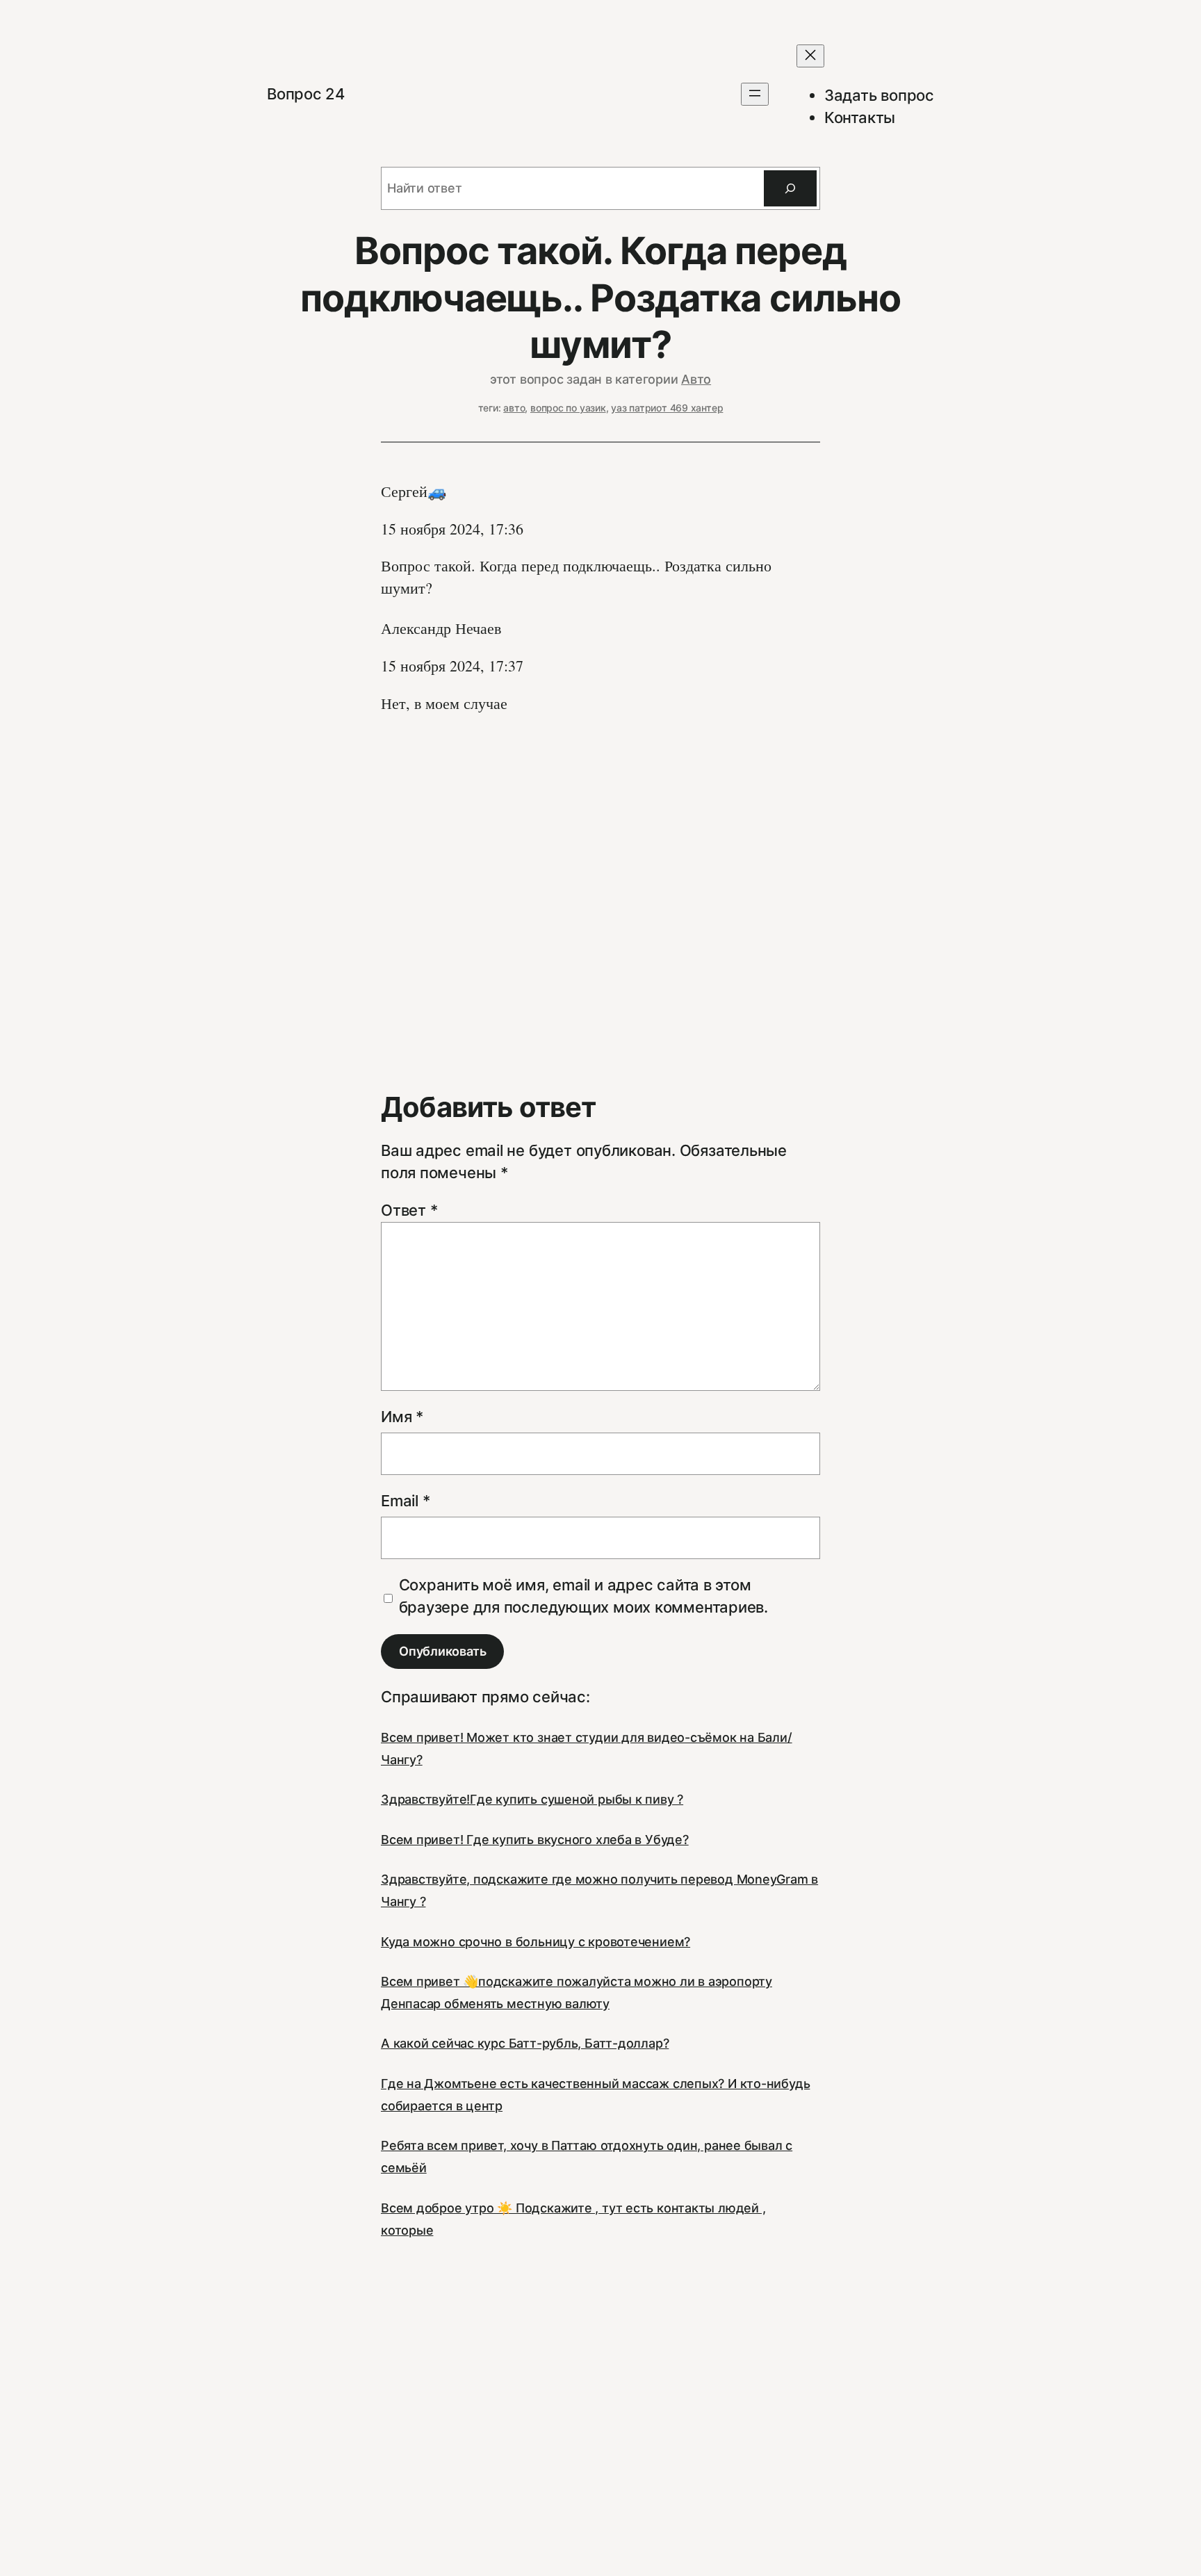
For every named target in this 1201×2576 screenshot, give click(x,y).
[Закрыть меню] (810, 56)
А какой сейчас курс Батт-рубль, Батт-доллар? (525, 2043)
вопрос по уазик (568, 408)
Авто (696, 379)
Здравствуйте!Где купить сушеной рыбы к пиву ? (532, 1799)
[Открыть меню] (755, 94)
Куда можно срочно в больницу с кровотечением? (536, 1942)
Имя (402, 1417)
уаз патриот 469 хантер (667, 408)
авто (514, 408)
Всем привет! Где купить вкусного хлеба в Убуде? (535, 1840)
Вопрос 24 (306, 94)
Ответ (409, 1210)
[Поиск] (790, 188)
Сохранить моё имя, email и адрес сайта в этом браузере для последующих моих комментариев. (584, 1596)
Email (405, 1501)
